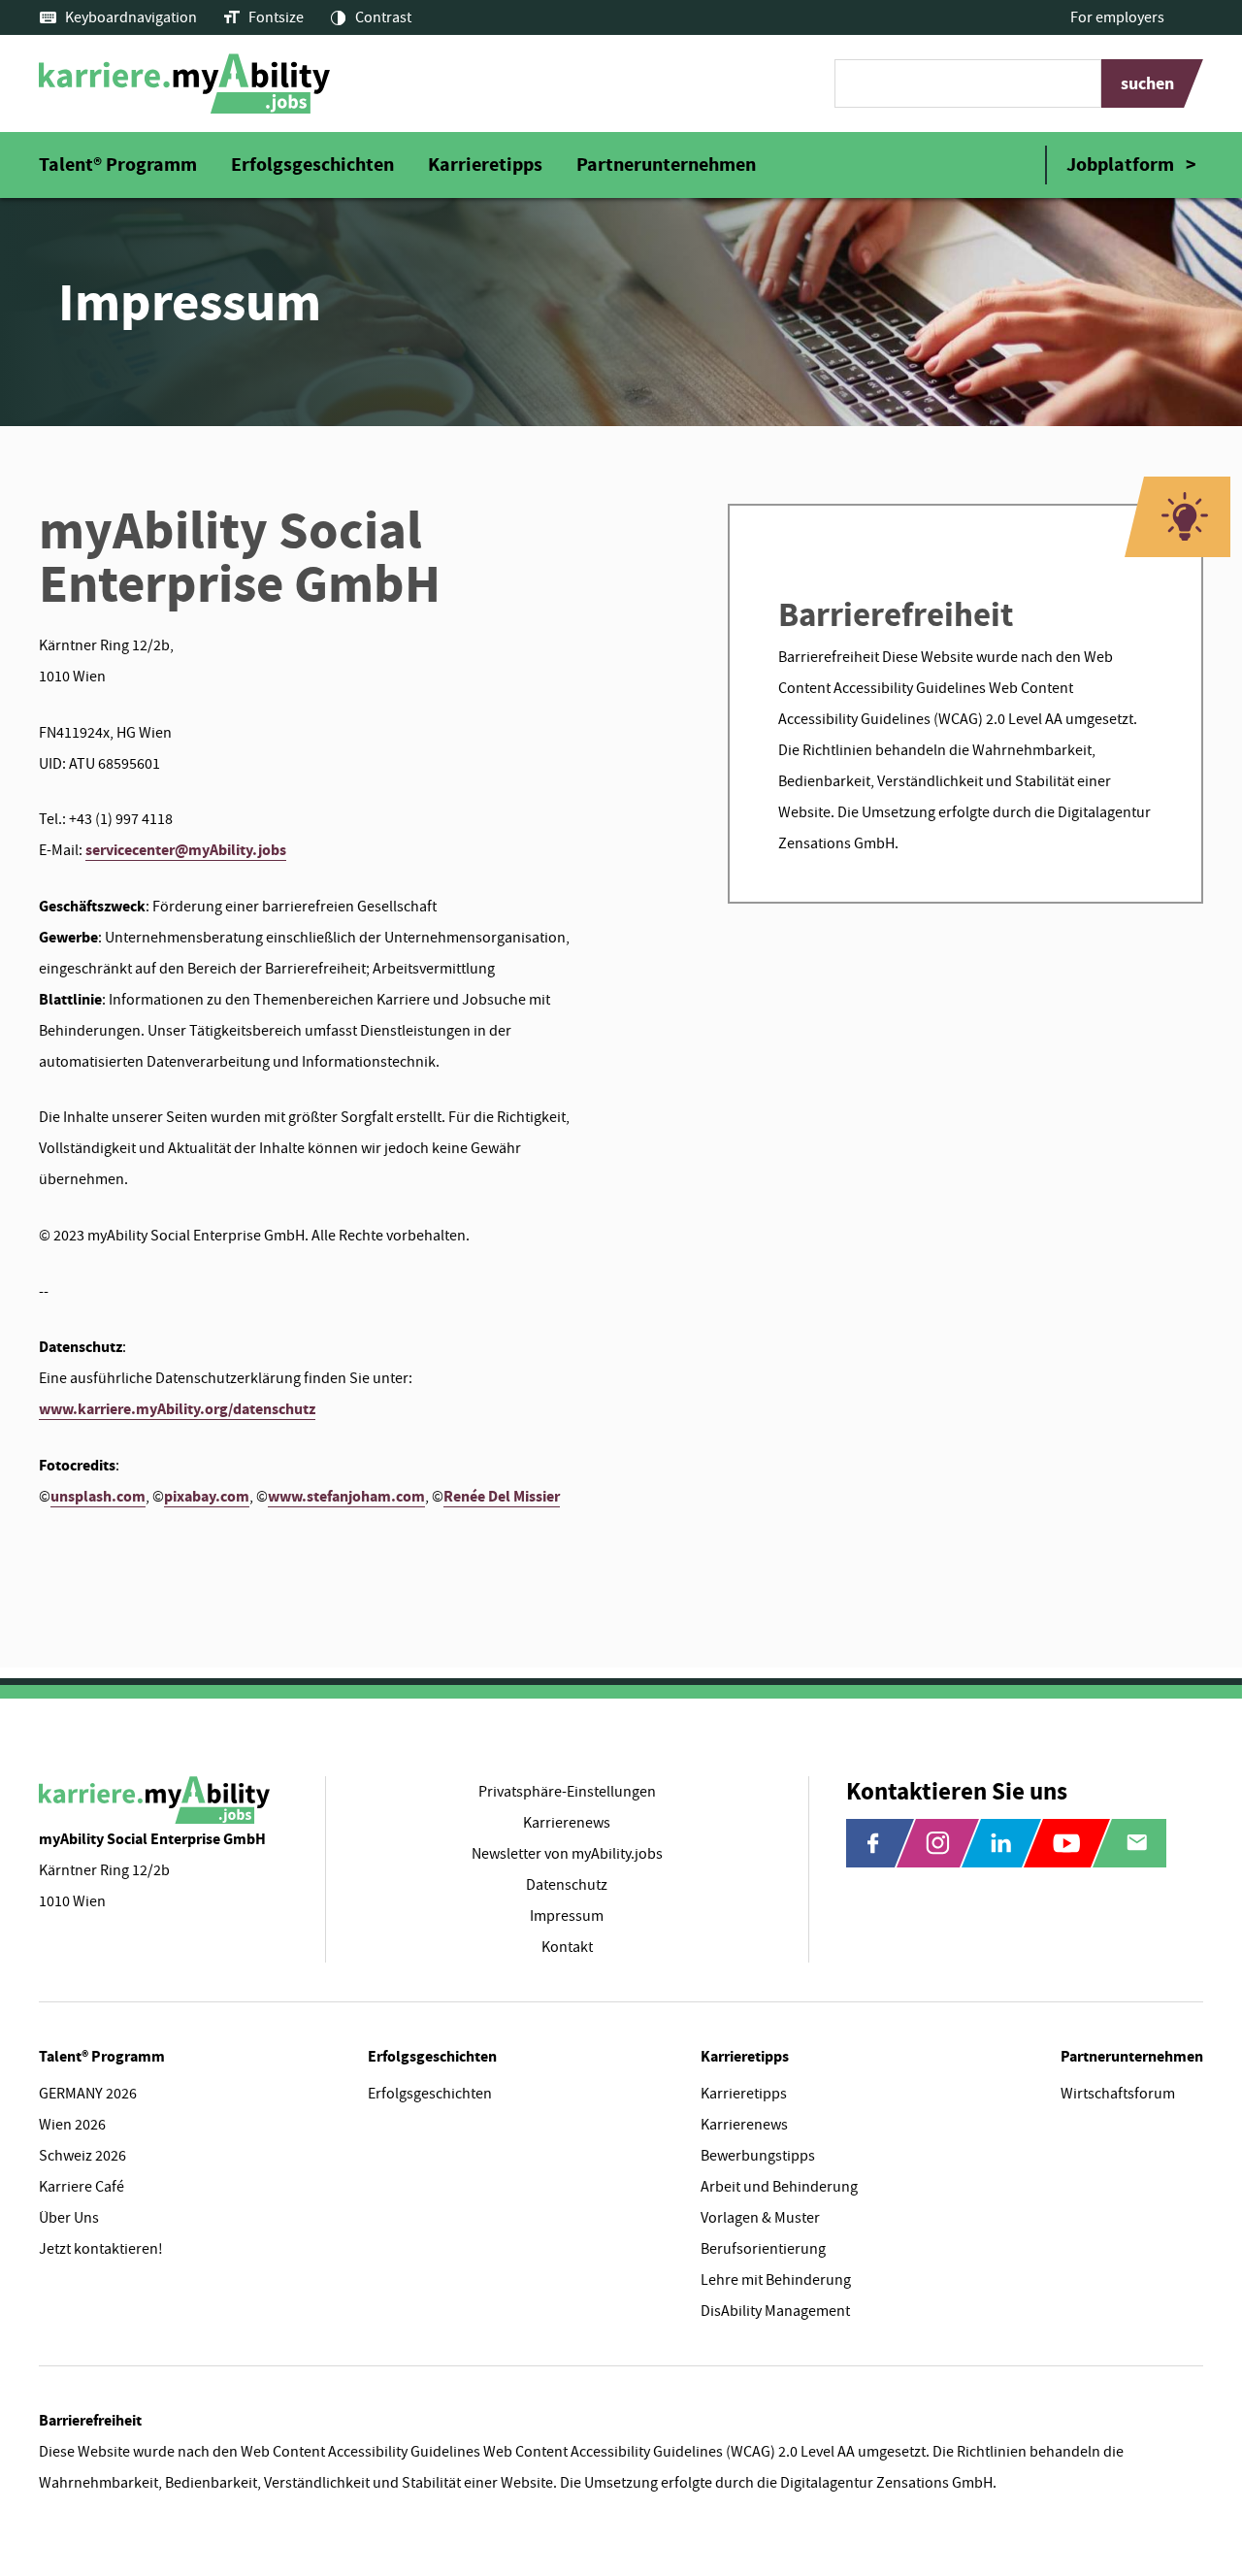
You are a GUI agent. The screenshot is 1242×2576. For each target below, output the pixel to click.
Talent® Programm (118, 165)
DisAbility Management (775, 2311)
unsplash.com (98, 1496)
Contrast (383, 17)
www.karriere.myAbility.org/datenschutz (177, 1409)
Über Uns (69, 2218)
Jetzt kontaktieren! (101, 2249)
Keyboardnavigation (131, 17)
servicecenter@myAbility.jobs (186, 850)
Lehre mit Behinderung (776, 2280)
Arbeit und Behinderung (779, 2187)
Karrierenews (744, 2125)
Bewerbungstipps (758, 2156)
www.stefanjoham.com (346, 1496)
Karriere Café (82, 2187)
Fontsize (276, 17)
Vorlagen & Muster (760, 2218)
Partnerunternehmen (666, 165)
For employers (1117, 17)
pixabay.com (207, 1496)
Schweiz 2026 (82, 2156)
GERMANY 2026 (88, 2094)
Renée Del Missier (502, 1496)
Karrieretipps (485, 165)
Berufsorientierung (763, 2249)
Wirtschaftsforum (1118, 2094)
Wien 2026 (72, 2125)
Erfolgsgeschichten (312, 165)
